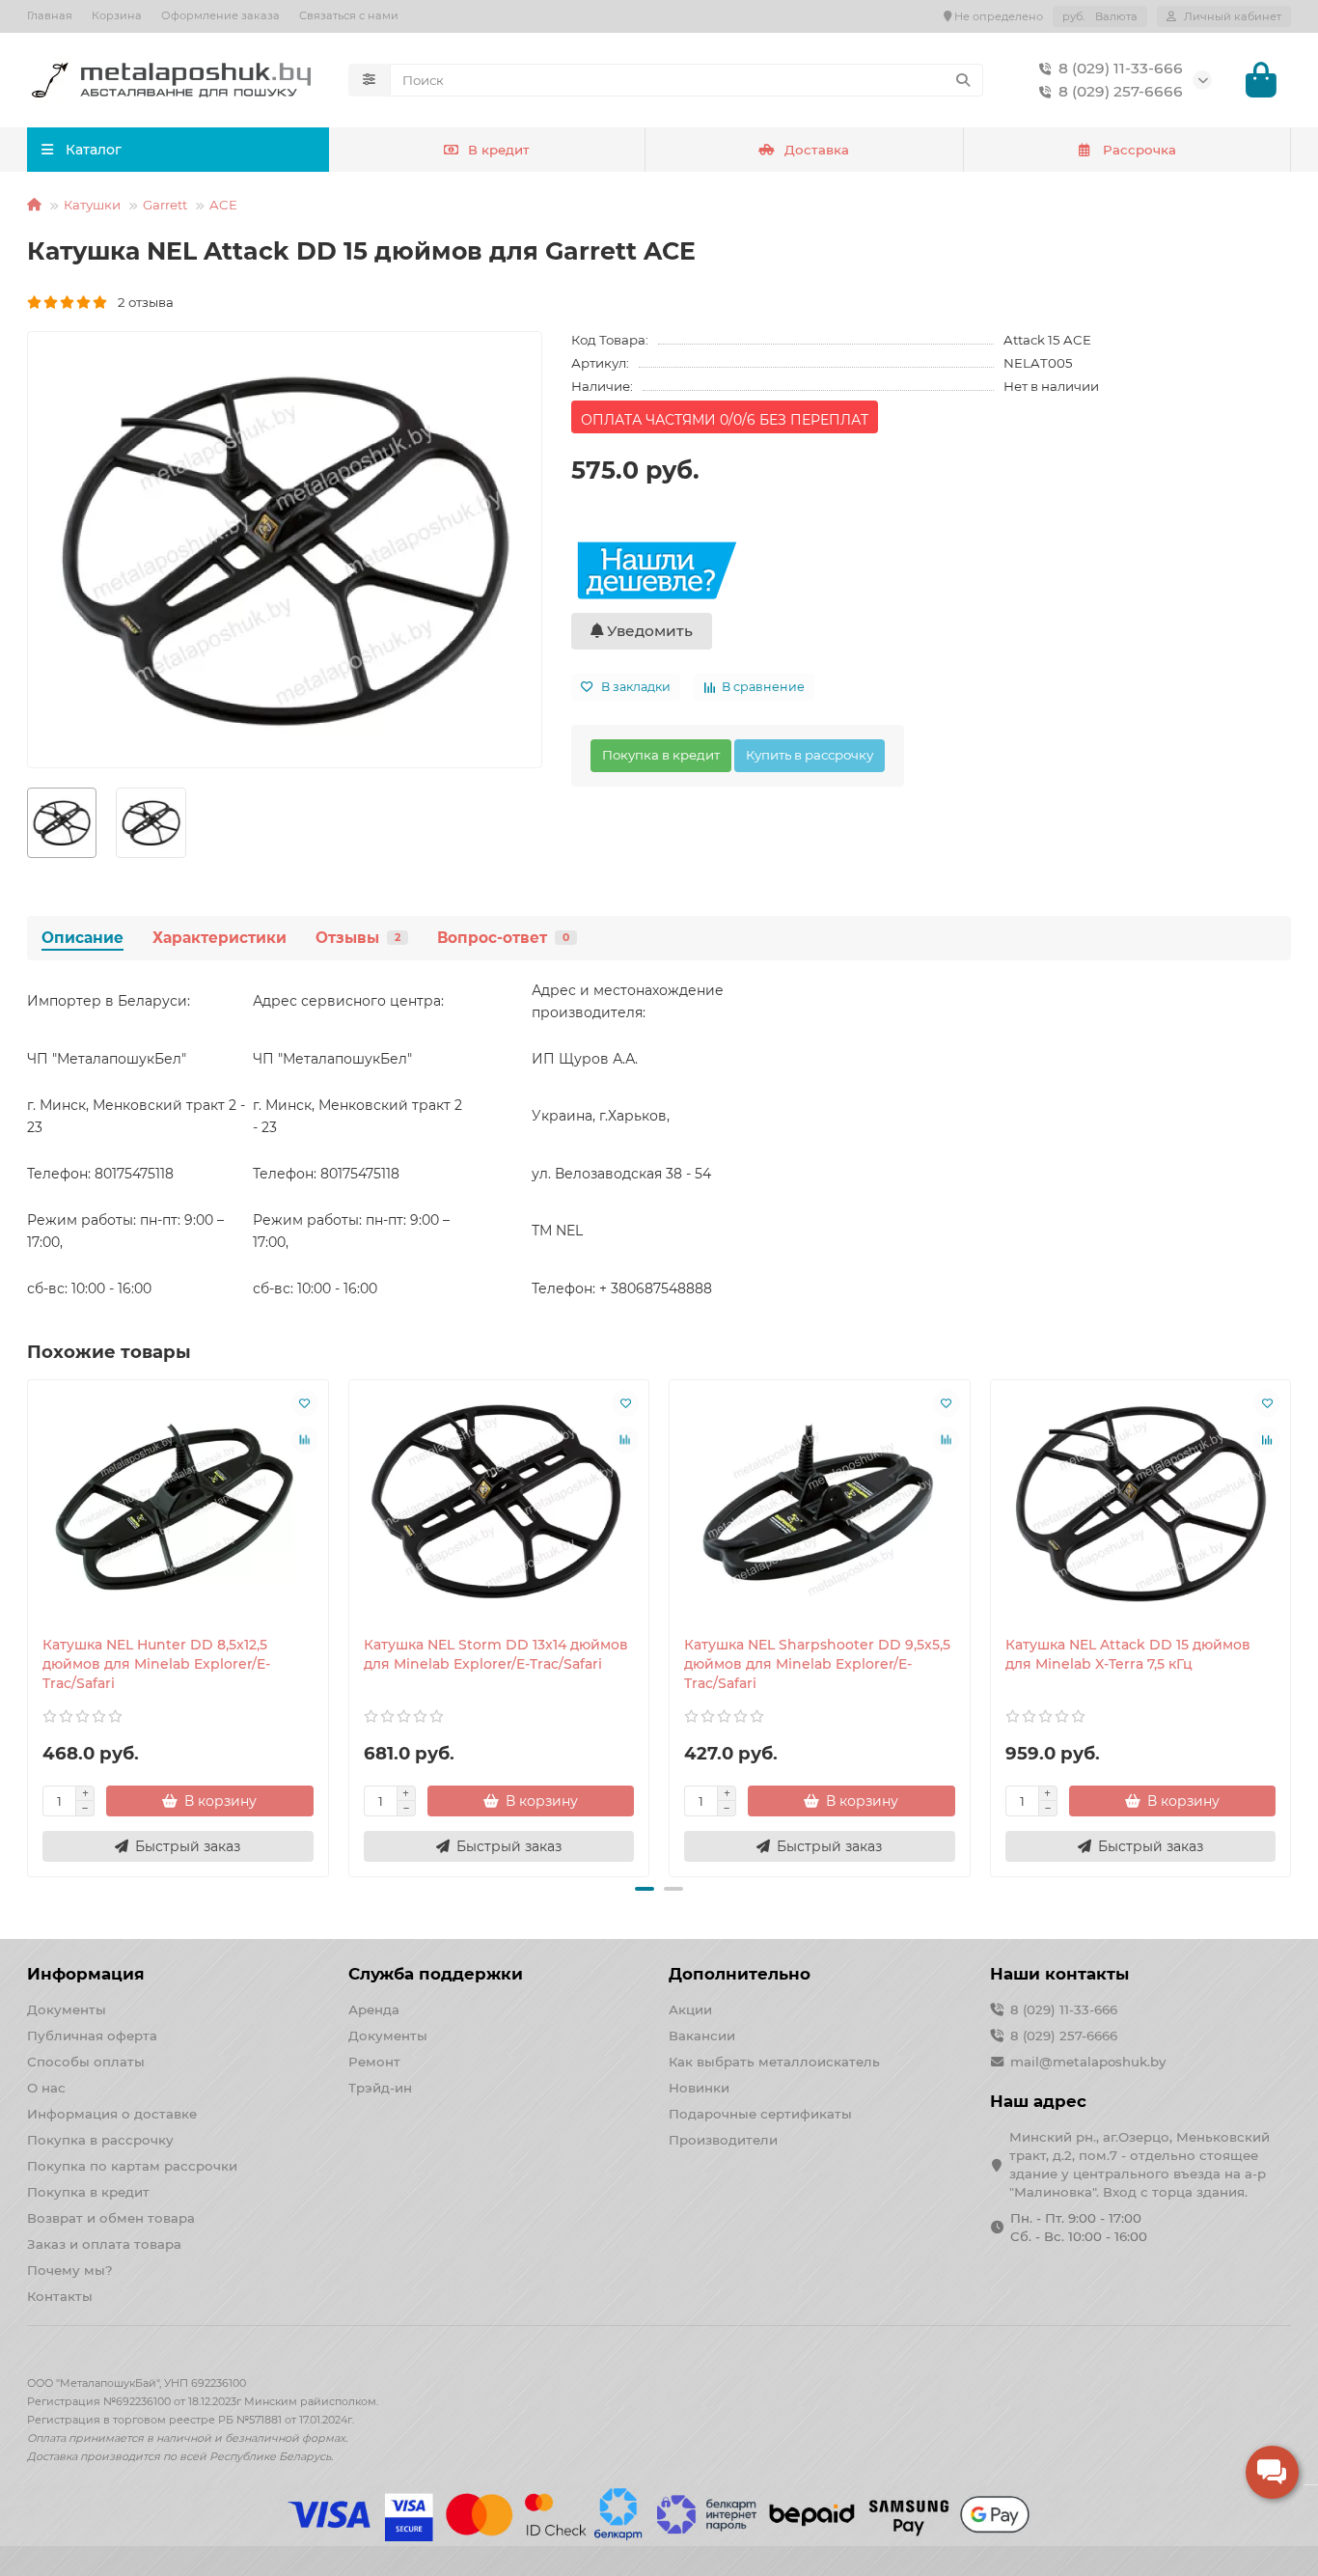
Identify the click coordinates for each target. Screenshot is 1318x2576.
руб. (1100, 16)
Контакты (60, 2296)
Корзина (117, 15)
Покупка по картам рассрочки (132, 2166)
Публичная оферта (92, 2036)
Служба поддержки (436, 1974)
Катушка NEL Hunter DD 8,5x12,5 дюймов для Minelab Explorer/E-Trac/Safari (156, 1664)
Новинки (699, 2088)
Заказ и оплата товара (104, 2244)
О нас (46, 2088)
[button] (29, 1625)
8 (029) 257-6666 (1121, 91)
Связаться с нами (349, 15)
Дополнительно (740, 1974)
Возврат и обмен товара (111, 2218)
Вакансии (702, 2036)
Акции (690, 2009)
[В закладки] (305, 1403)
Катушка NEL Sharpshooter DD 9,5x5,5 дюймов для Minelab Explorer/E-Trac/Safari (817, 1664)
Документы (67, 2009)
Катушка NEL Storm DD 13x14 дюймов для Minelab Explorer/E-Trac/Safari (496, 1654)
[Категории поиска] (369, 80)
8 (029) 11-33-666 (1121, 68)
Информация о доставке (112, 2114)
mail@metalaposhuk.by (1088, 2062)
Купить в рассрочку (810, 755)
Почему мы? (70, 2270)
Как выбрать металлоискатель (774, 2062)
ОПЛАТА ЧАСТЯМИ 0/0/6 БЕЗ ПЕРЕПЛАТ (725, 420)
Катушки (92, 205)
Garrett (165, 205)
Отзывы (358, 938)
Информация (86, 1974)
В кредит (499, 150)
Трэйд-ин (380, 2088)
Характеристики (220, 938)
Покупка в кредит (661, 755)
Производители (723, 2140)
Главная (50, 15)
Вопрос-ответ (503, 938)
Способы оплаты (86, 2062)
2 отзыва (141, 302)
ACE (223, 205)
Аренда (374, 2009)
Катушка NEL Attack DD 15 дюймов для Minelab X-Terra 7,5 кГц (1128, 1654)
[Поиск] (963, 80)
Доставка (817, 150)
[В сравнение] (305, 1440)
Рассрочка (1140, 150)
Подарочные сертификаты (760, 2114)
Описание (82, 938)
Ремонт (374, 2062)
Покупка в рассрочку (100, 2140)
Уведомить (648, 631)
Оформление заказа (220, 15)
